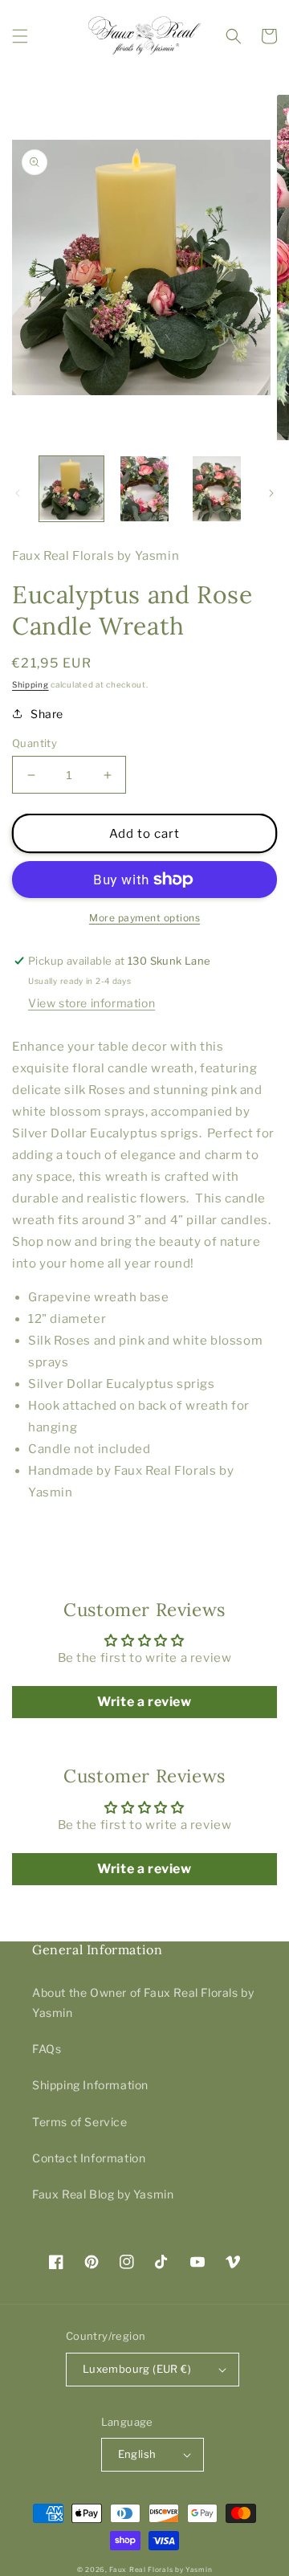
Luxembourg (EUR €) (137, 2369)
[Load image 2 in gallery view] (144, 488)
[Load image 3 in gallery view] (217, 488)
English (137, 2454)
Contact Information (89, 2158)
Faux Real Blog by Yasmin (103, 2194)
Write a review (144, 1702)
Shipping (31, 684)
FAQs (47, 2049)
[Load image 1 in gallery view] (71, 488)
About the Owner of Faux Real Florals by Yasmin (143, 2002)
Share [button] (47, 714)
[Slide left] (18, 493)
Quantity (35, 743)
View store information (92, 1003)
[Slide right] (271, 493)
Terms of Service (80, 2122)
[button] (20, 36)
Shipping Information (90, 2085)
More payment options (144, 918)
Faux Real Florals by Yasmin (161, 2570)
